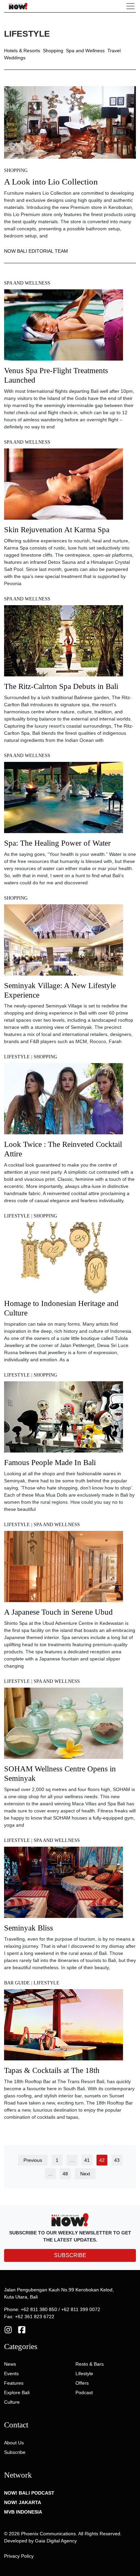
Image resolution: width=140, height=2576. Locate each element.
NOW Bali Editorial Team (36, 251)
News (10, 2364)
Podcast (84, 2392)
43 (117, 2160)
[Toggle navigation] (130, 6)
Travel (114, 51)
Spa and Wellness (85, 51)
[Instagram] (8, 2329)
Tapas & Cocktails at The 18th (52, 2070)
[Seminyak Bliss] (64, 1884)
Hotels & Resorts (22, 51)
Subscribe (15, 2452)
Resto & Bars (90, 2364)
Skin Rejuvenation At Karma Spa (57, 530)
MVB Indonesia (23, 2512)
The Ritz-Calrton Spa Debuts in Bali (61, 686)
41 (87, 2160)
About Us (14, 2443)
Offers (82, 2383)
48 (65, 2174)
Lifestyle (17, 1057)
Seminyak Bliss (29, 1928)
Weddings (15, 58)
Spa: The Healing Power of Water (57, 843)
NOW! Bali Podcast (29, 2493)
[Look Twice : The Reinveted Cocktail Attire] (64, 1101)
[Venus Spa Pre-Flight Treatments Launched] (64, 327)
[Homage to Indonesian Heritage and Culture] (64, 1260)
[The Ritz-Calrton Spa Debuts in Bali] (64, 643)
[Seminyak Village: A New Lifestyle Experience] (64, 942)
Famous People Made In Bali (50, 1462)
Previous (33, 2160)
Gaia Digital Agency (56, 2541)
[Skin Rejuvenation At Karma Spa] (64, 486)
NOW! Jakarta (23, 2502)
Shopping (53, 51)
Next (85, 2174)
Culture (12, 2402)
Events (11, 2373)
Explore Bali (17, 2392)
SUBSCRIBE (70, 2255)
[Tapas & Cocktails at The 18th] (64, 2027)
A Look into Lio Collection (51, 182)
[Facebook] (22, 2329)
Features (14, 2383)
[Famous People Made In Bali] (64, 1419)
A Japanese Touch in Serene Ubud (58, 1612)
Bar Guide (17, 1983)
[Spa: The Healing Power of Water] (64, 800)
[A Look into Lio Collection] (70, 122)
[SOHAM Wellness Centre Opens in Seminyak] (64, 1726)
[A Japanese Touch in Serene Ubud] (64, 1569)
